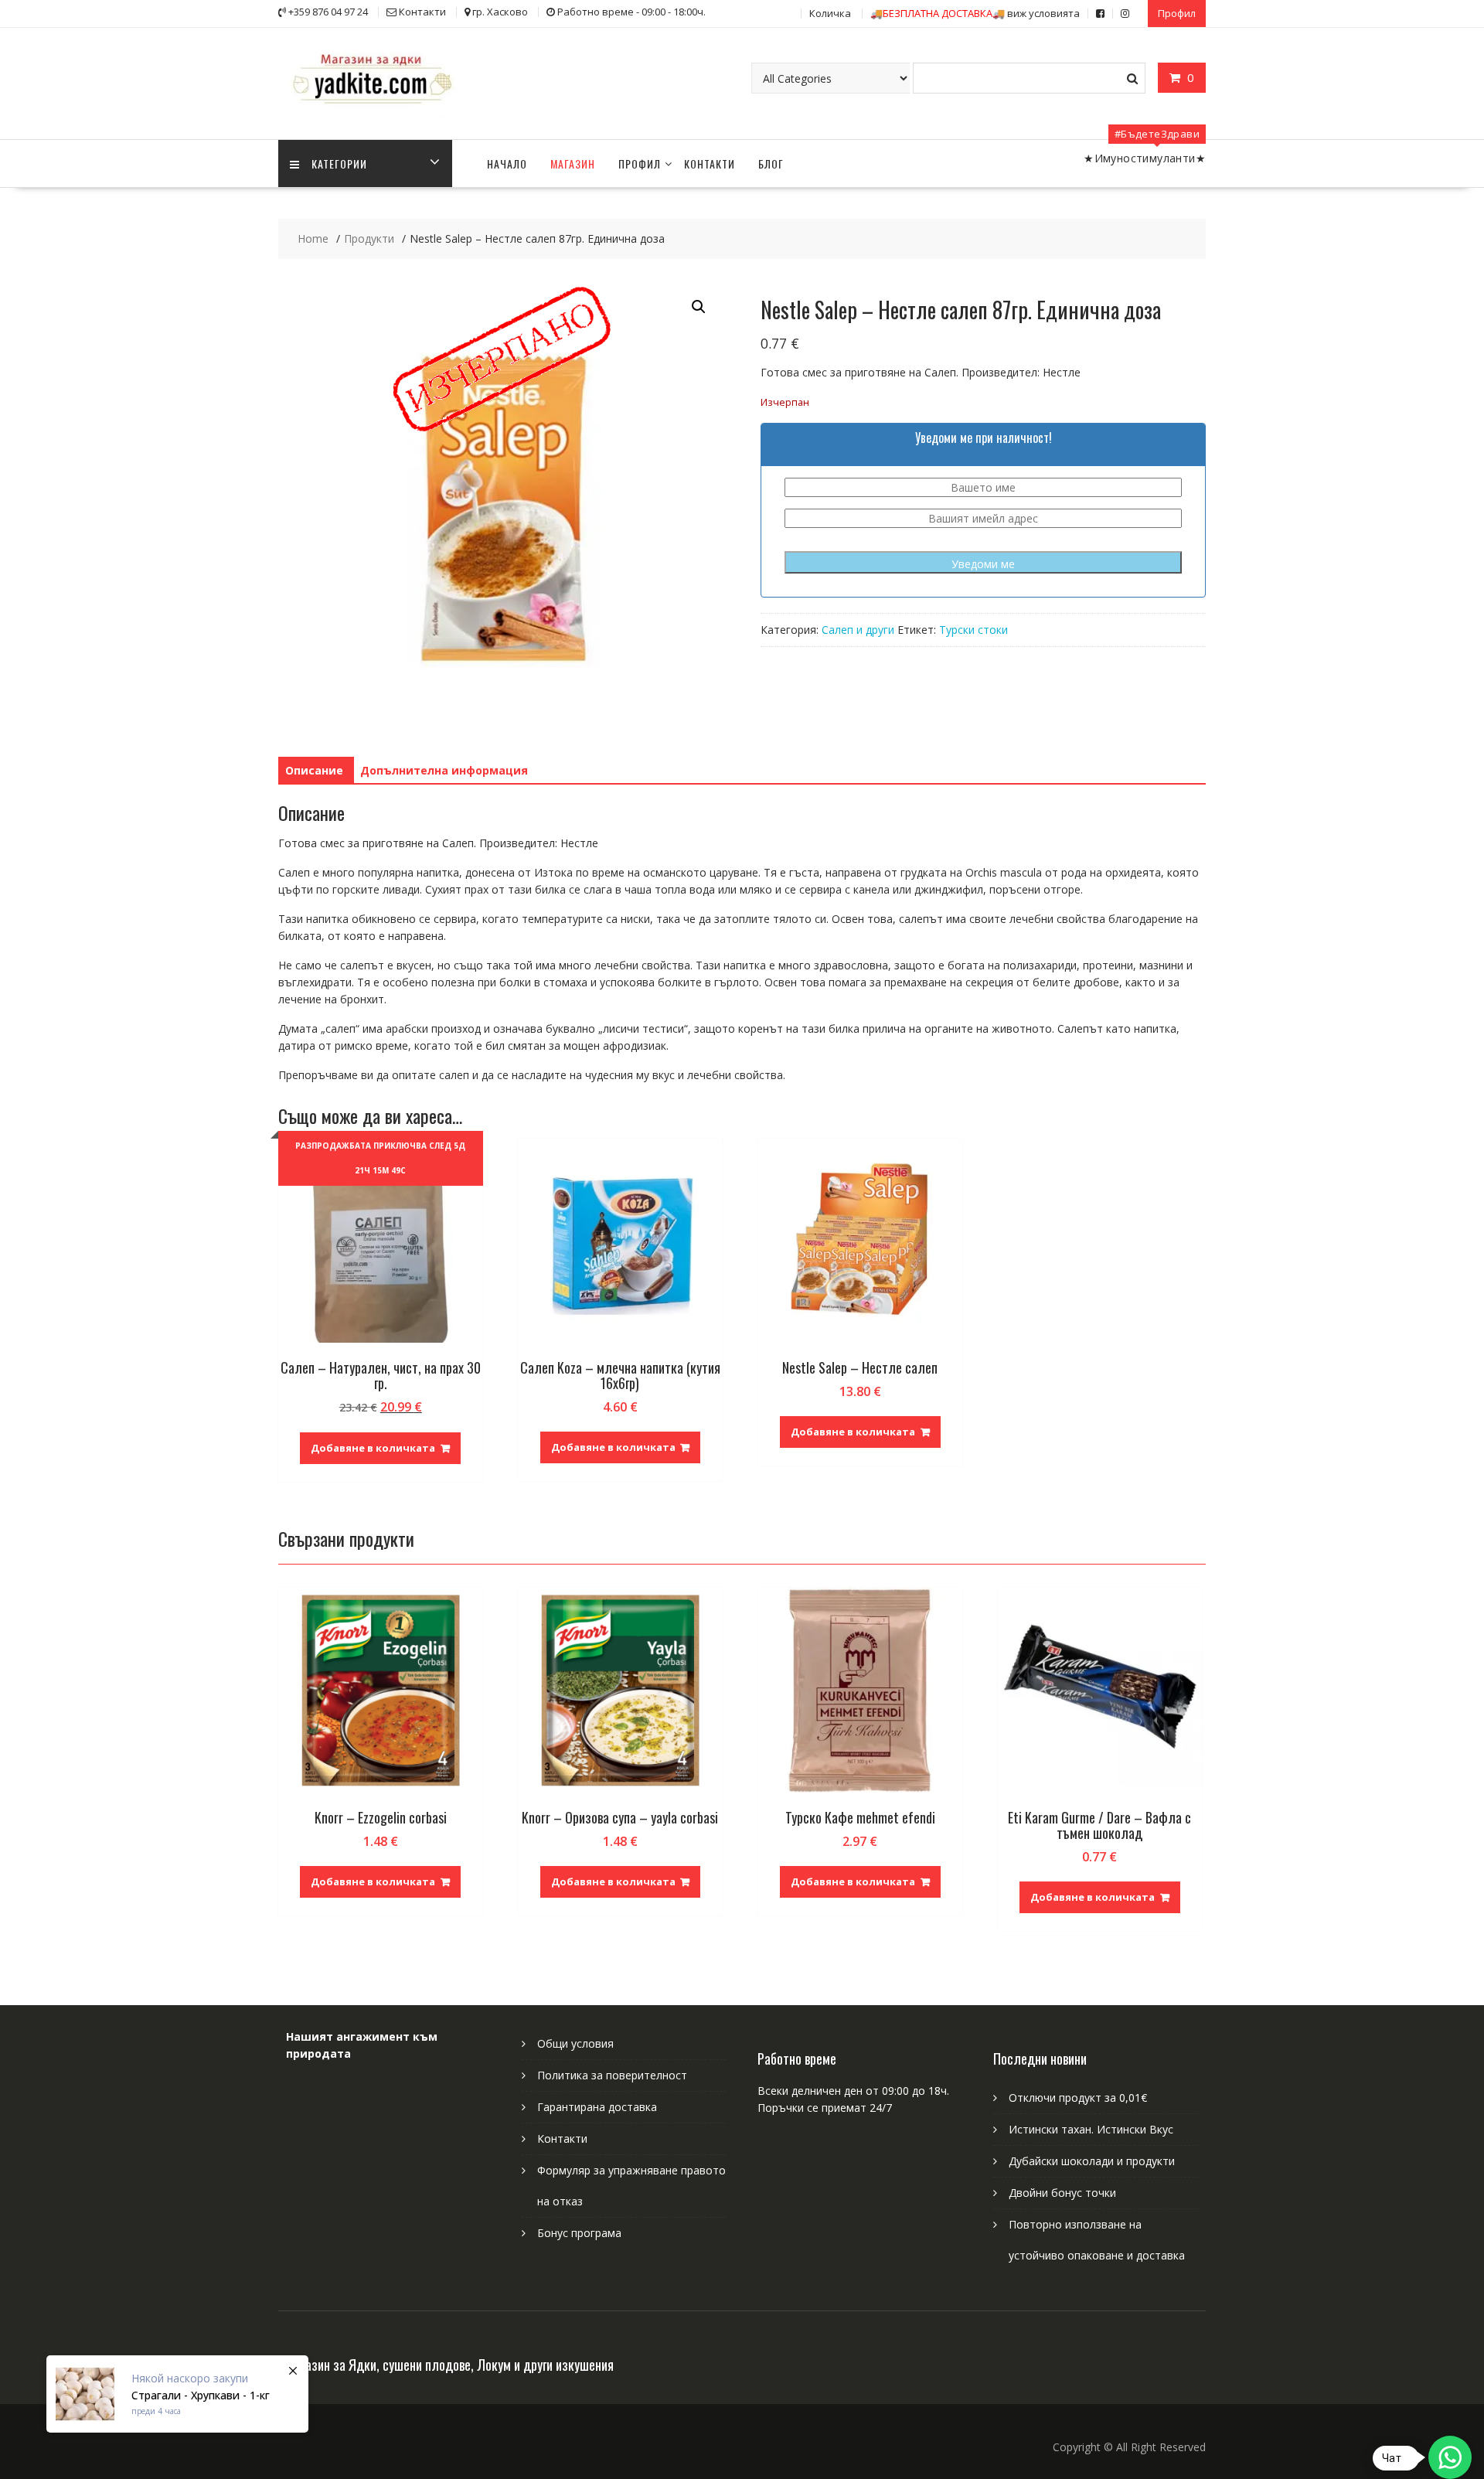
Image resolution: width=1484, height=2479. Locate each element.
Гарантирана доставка (597, 2107)
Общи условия (575, 2043)
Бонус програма (579, 2233)
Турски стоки (973, 630)
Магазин (573, 163)
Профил (1177, 13)
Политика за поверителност (612, 2075)
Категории (339, 163)
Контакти (710, 163)
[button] (699, 307)
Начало (507, 163)
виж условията (975, 13)
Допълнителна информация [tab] (444, 770)
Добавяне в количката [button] (373, 1448)
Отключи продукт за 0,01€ (1078, 2098)
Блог (771, 163)
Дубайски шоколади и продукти (1092, 2161)
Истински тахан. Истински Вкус (1091, 2129)
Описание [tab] (314, 770)
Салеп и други (858, 630)
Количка (830, 13)
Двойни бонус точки (1062, 2193)
